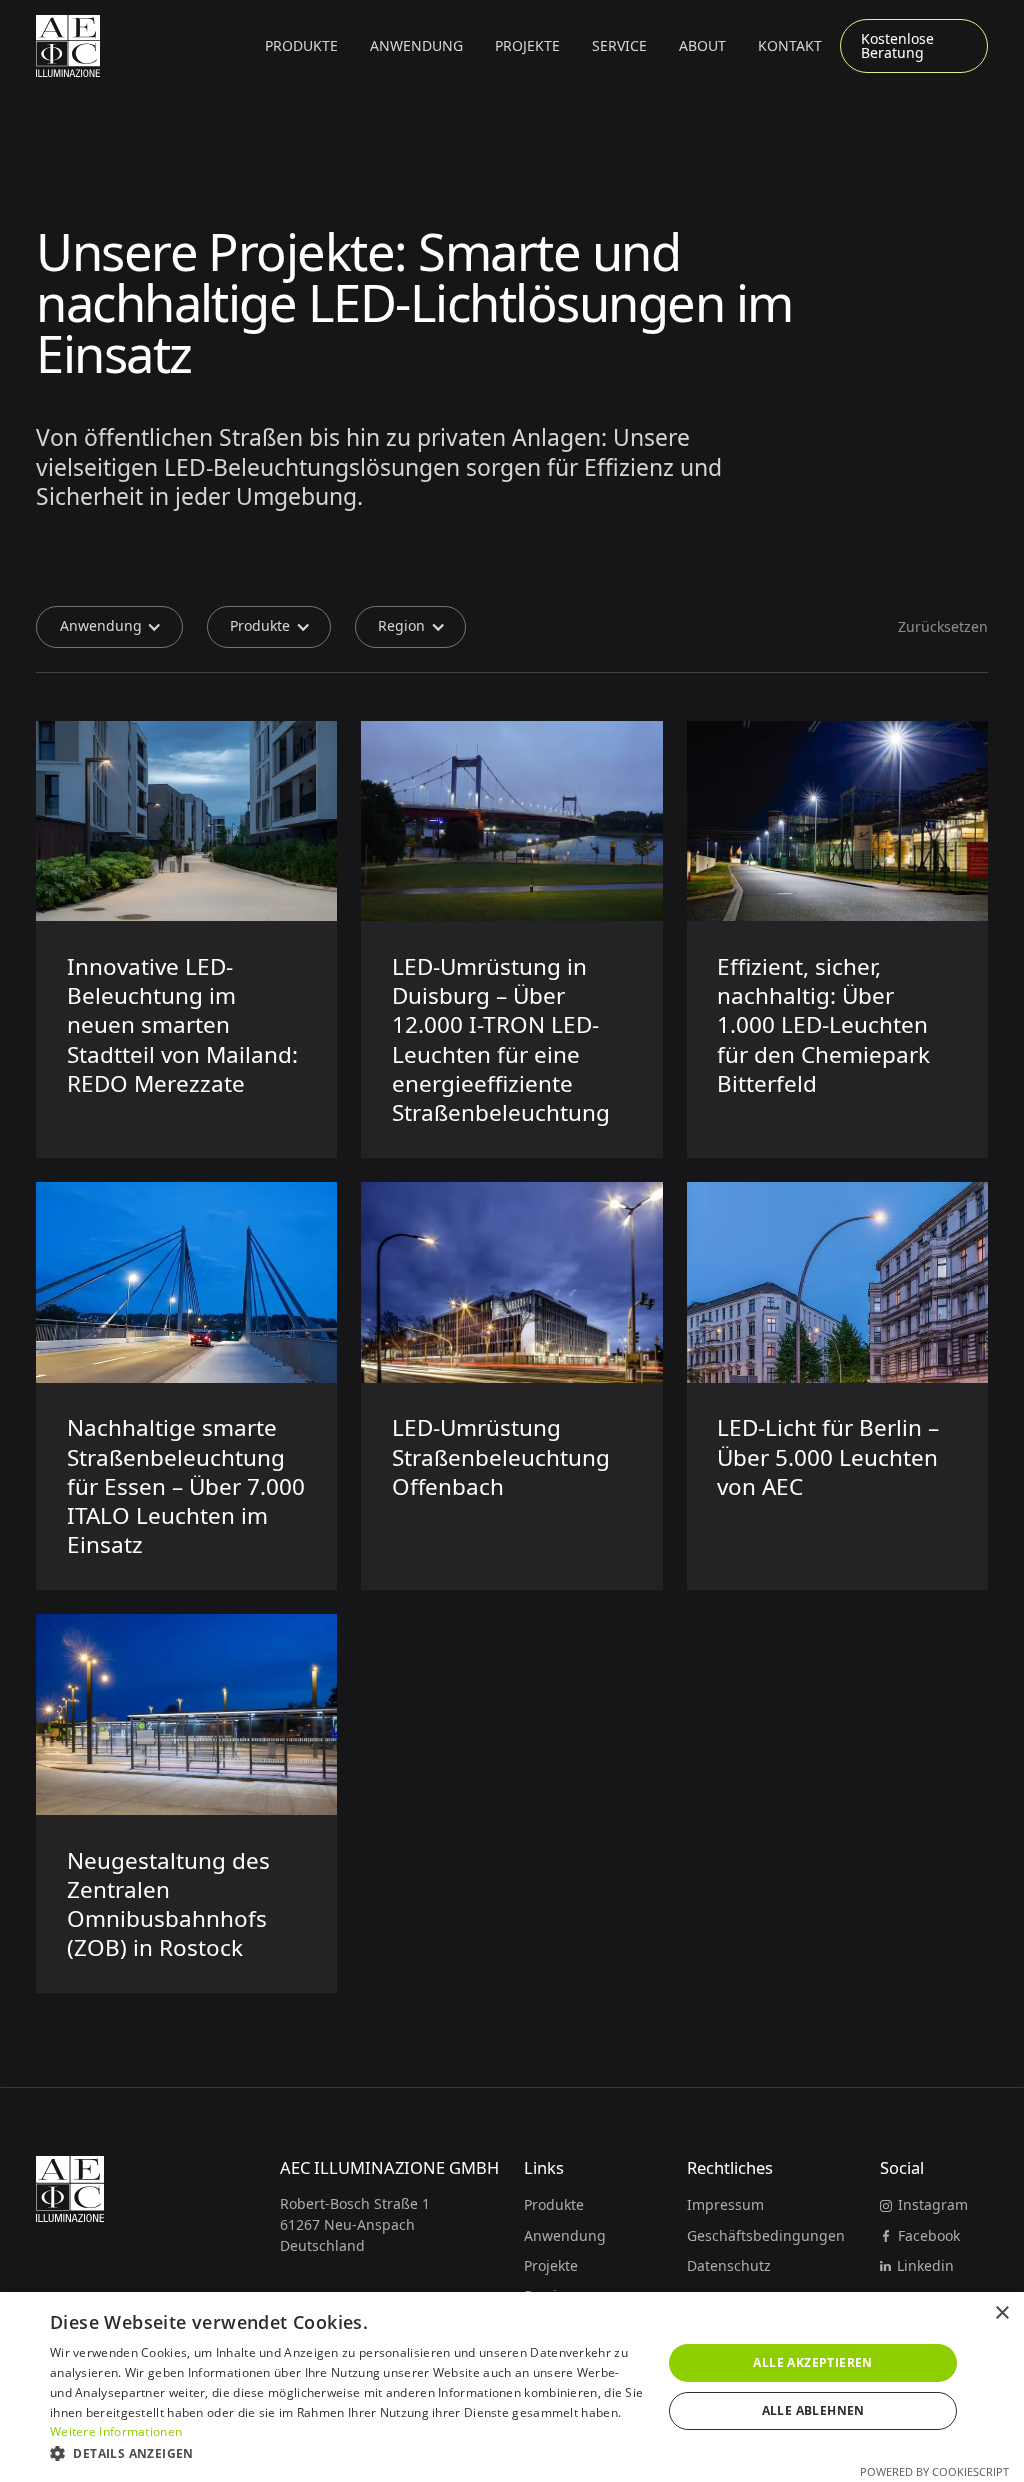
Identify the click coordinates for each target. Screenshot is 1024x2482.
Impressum (725, 2204)
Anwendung (565, 2235)
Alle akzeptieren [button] (812, 2362)
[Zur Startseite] (68, 46)
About (702, 45)
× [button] (1001, 2313)
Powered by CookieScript (934, 2471)
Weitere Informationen (116, 2431)
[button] (301, 46)
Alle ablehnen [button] (813, 2410)
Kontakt (790, 45)
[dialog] (512, 2387)
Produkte (554, 2204)
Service (619, 45)
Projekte (527, 45)
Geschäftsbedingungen (766, 2235)
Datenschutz (729, 2265)
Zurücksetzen (943, 626)
